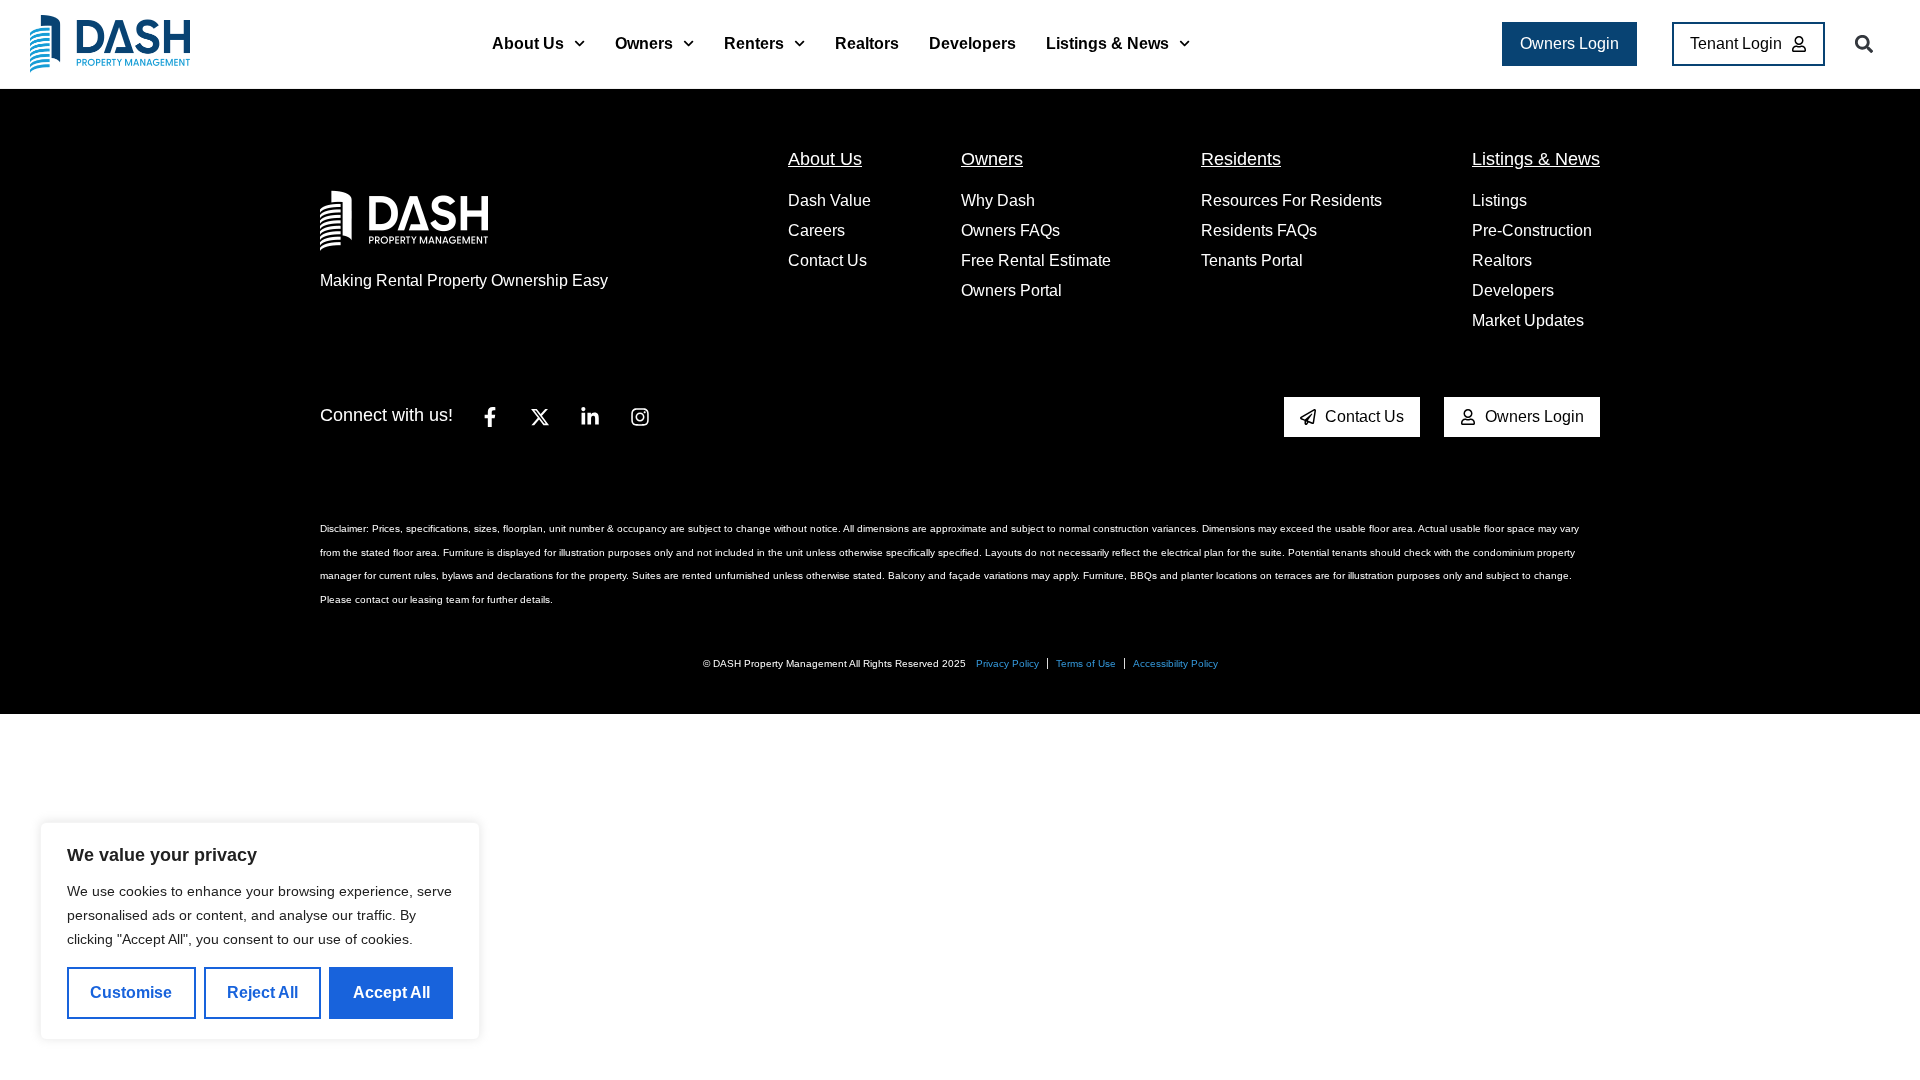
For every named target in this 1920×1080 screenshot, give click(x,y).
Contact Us (827, 260)
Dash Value (829, 200)
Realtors (867, 43)
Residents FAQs (1259, 230)
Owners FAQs (1010, 230)
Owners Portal (1011, 290)
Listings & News (1107, 43)
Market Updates (1528, 320)
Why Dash (998, 200)
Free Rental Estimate (1036, 260)
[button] (1863, 44)
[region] (260, 931)
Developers (972, 43)
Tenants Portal (1252, 260)
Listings (1499, 200)
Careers (816, 230)
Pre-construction (1532, 230)
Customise (131, 992)
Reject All (262, 992)
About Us (528, 43)
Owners (644, 43)
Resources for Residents (1291, 200)
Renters (754, 43)
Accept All (391, 992)
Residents (1241, 159)
